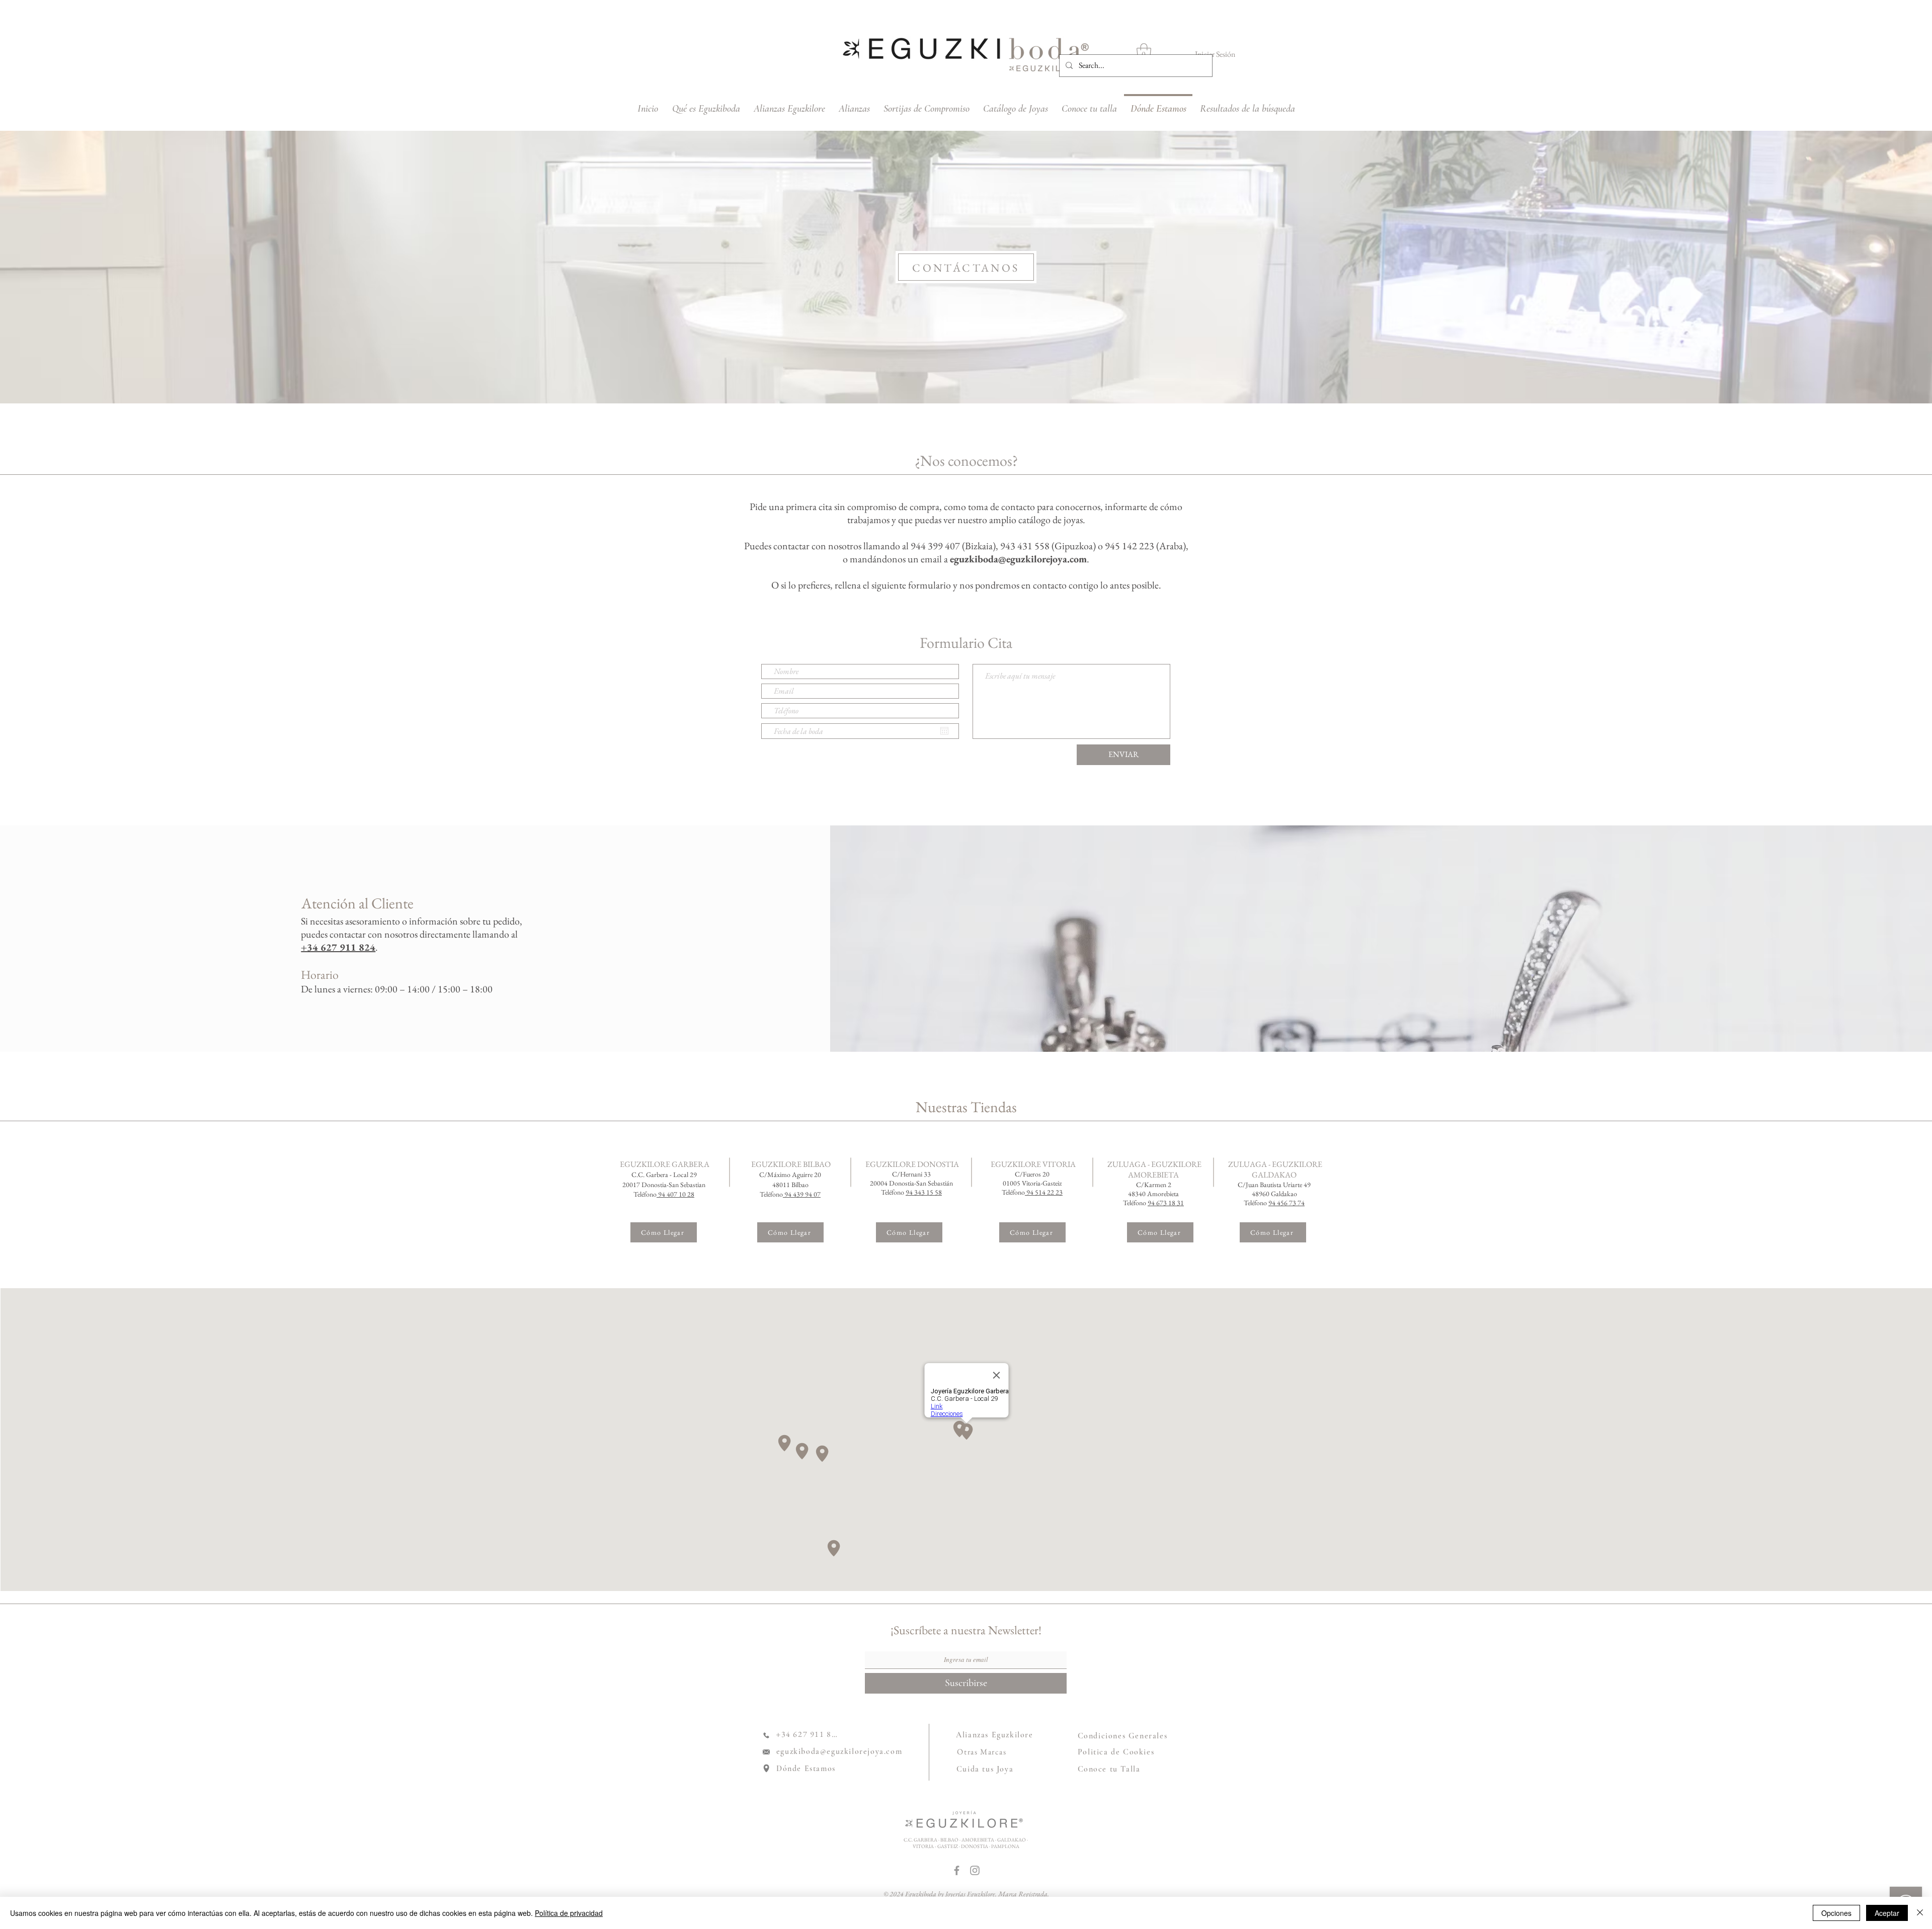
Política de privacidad (569, 1913)
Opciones (1836, 1913)
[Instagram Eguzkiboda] (975, 1870)
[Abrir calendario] (944, 731)
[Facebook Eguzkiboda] (957, 1870)
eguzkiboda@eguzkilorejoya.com (1018, 559)
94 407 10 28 (676, 1194)
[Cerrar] (1920, 1913)
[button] (1144, 52)
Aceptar (1887, 1913)
